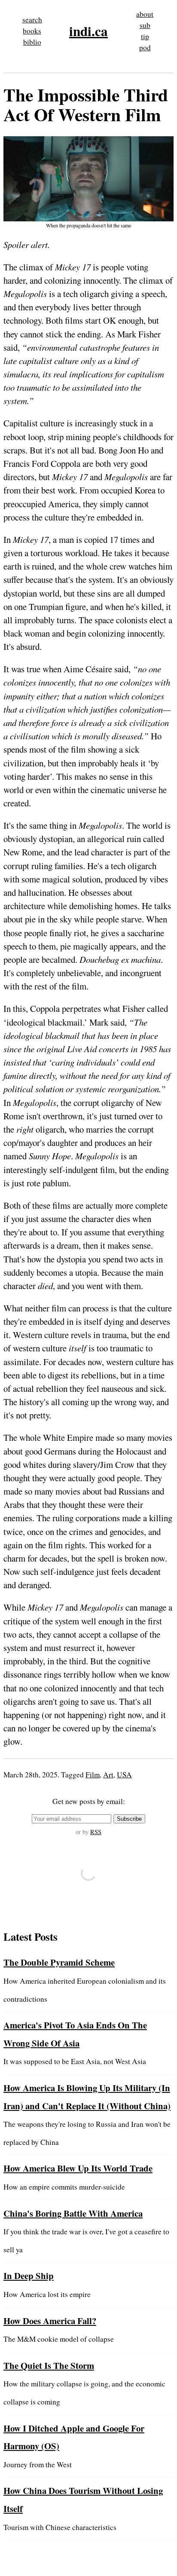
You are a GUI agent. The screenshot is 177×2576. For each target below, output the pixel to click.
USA (124, 1775)
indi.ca (88, 31)
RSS (96, 1832)
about (145, 14)
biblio (32, 42)
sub (145, 25)
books (32, 31)
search (32, 20)
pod (145, 47)
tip (145, 36)
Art (108, 1775)
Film (93, 1775)
